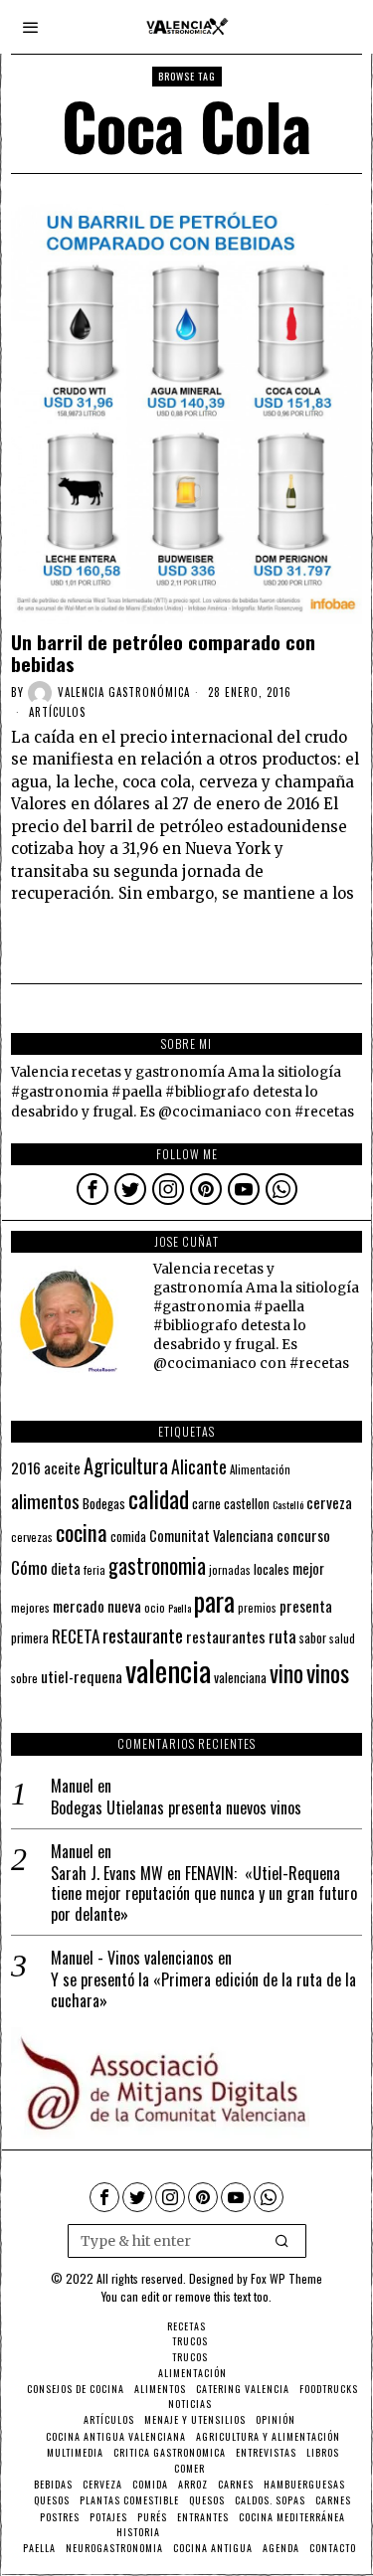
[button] (282, 2241)
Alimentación (260, 1469)
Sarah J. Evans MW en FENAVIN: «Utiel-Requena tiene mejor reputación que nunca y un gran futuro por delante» (204, 1894)
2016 (26, 1467)
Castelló (288, 1504)
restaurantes (226, 1636)
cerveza (329, 1502)
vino (286, 1673)
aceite (62, 1468)
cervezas (32, 1537)
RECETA (76, 1636)
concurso (303, 1535)
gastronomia (157, 1565)
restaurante (143, 1635)
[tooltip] (93, 1189)
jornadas (230, 1570)
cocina (82, 1532)
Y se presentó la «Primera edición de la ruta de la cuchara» (203, 1990)
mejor (308, 1568)
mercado (79, 1605)
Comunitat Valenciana (211, 1536)
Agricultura (126, 1465)
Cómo (29, 1567)
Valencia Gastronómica (124, 692)
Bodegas (104, 1503)
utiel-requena (82, 1676)
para (214, 1601)
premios (257, 1608)
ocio (155, 1608)
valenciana (240, 1677)
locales (272, 1569)
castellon (247, 1503)
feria (94, 1570)
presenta (306, 1606)
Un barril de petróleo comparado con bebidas (163, 653)
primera (30, 1638)
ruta (282, 1636)
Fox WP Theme (286, 2278)
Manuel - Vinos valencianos (132, 1958)
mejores (30, 1607)
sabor (313, 1638)
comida (128, 1537)
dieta (66, 1568)
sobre (24, 1678)
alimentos (45, 1501)
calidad (159, 1499)
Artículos (57, 712)
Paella (180, 1608)
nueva (124, 1606)
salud (342, 1638)
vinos (328, 1672)
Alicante (199, 1466)
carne (206, 1503)
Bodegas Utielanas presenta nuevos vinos (176, 1808)
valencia (168, 1670)
